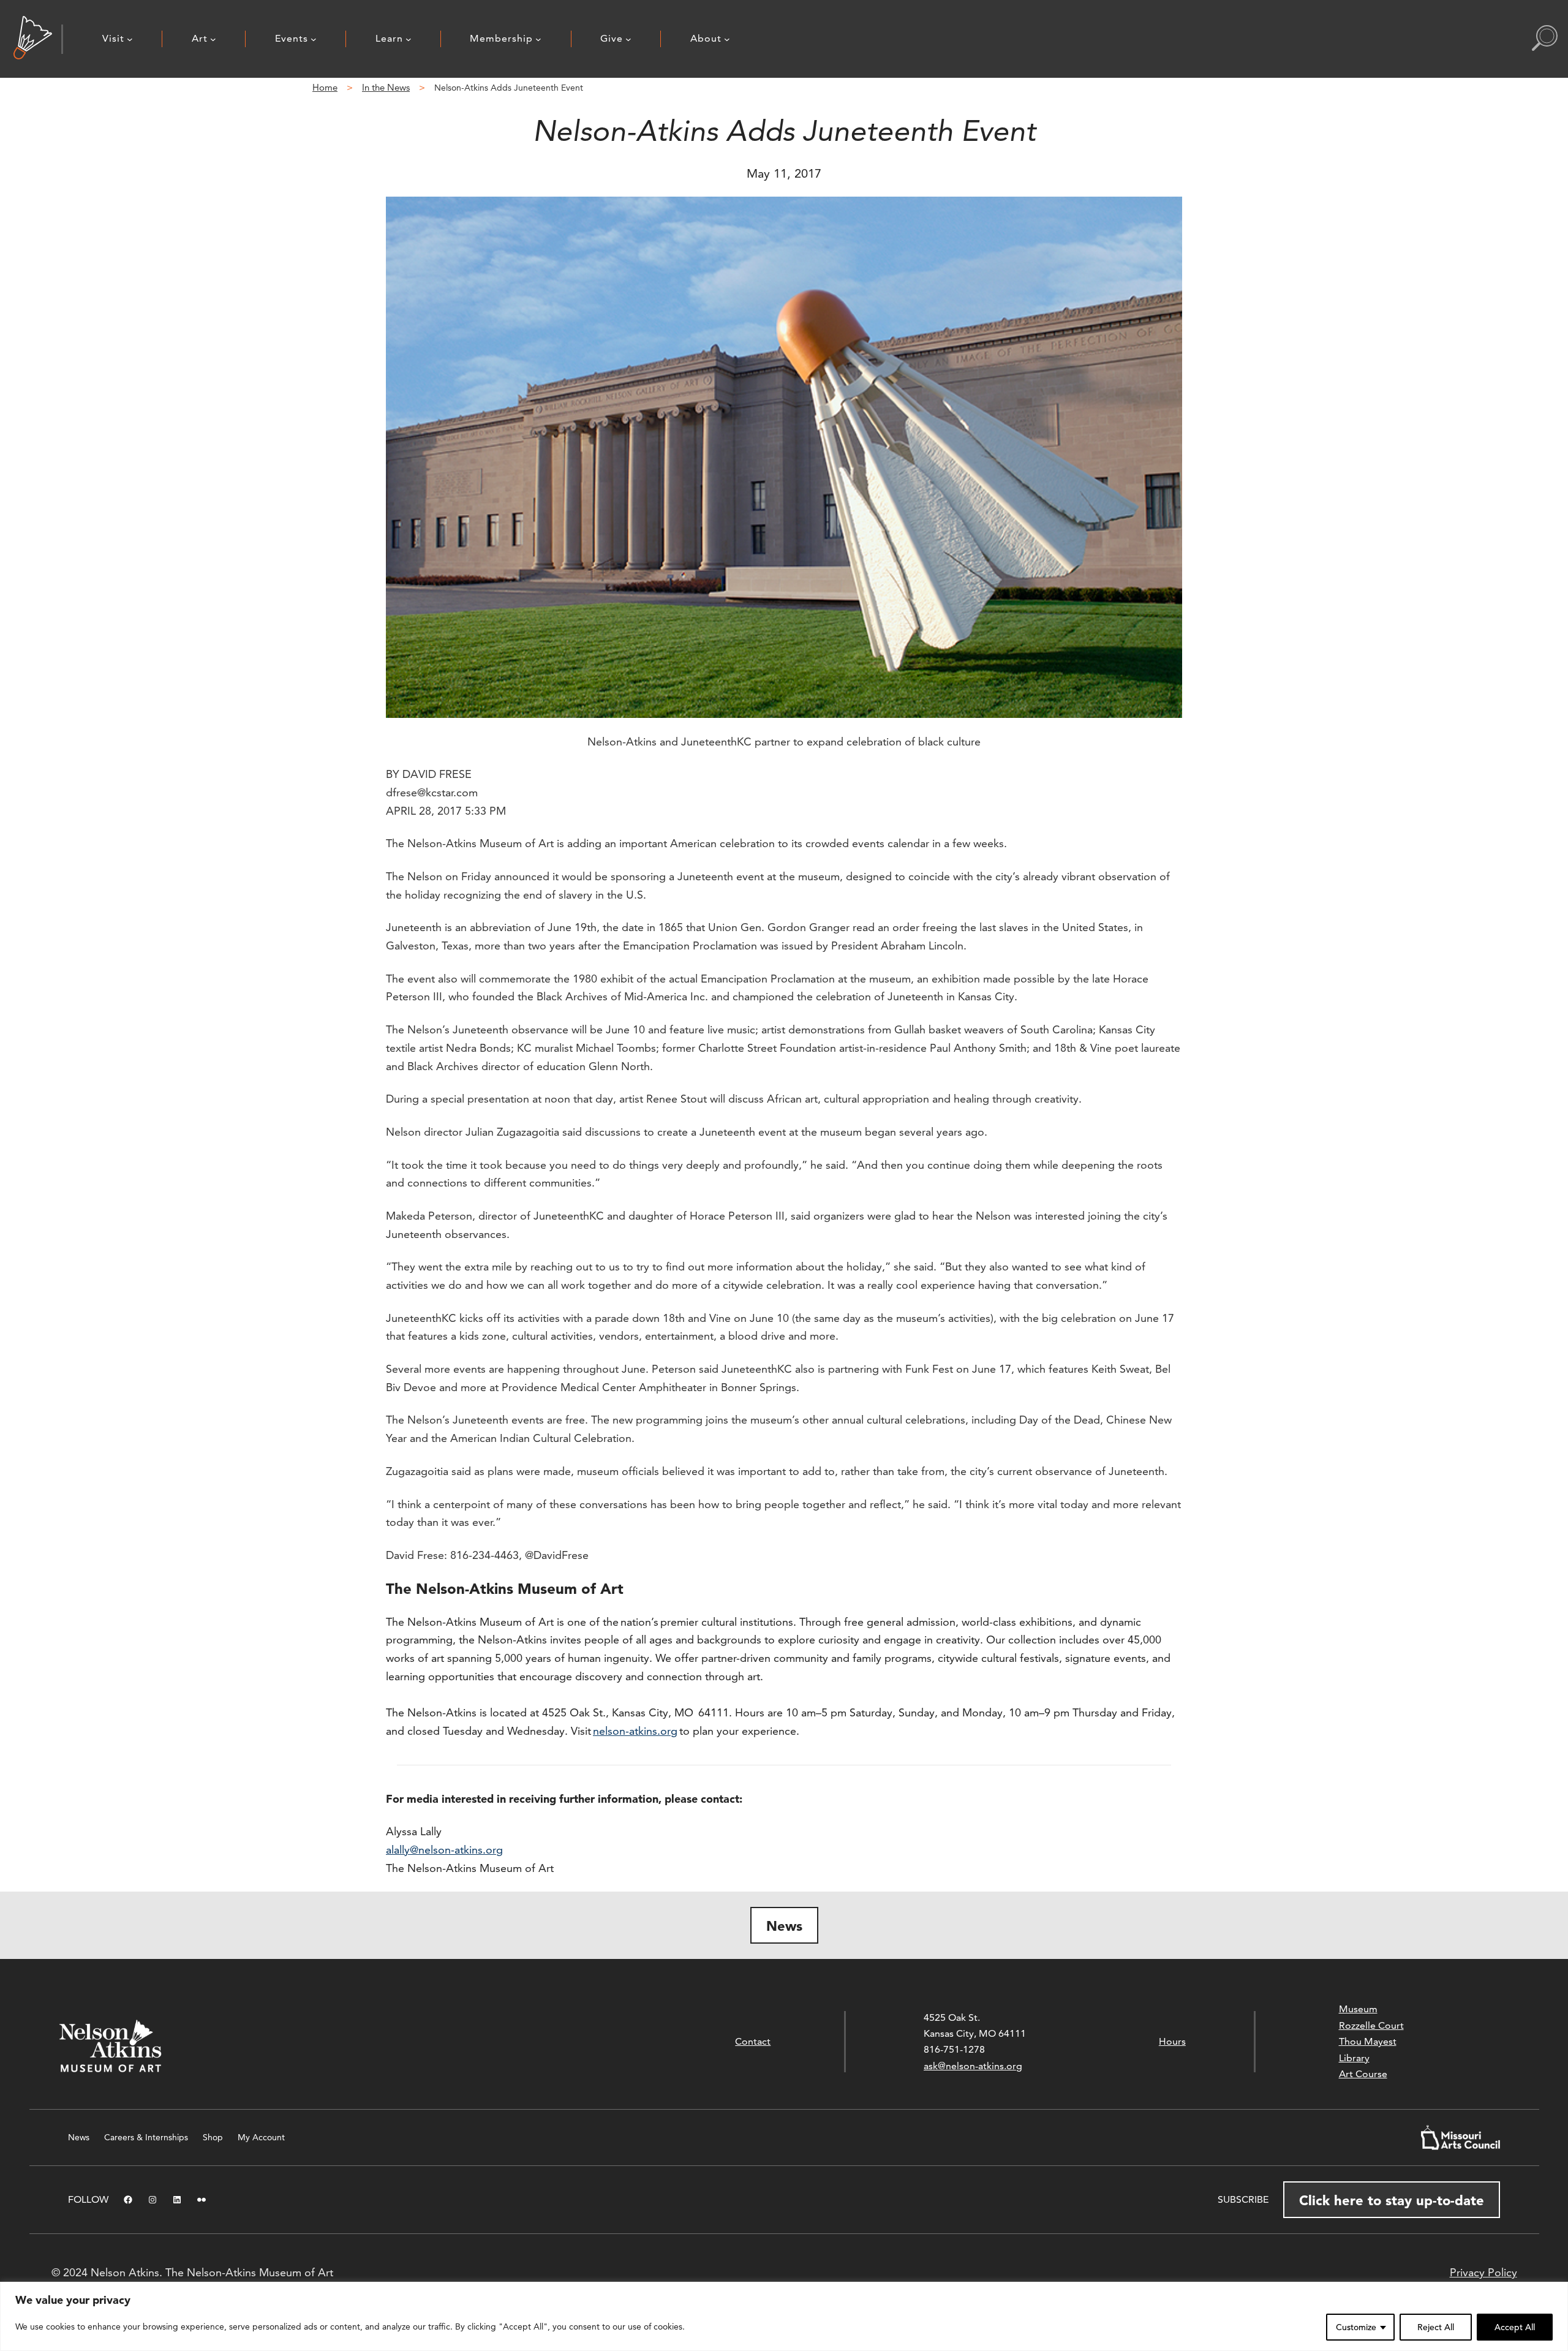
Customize (1356, 2327)
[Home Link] (33, 39)
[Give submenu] (628, 39)
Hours (1172, 2041)
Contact (753, 2041)
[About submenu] (727, 39)
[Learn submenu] (409, 39)
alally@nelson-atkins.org (444, 1850)
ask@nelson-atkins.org (973, 2066)
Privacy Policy (1483, 2272)
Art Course (1363, 2074)
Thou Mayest (1368, 2041)
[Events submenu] (314, 39)
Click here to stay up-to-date (1392, 2200)
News (784, 1926)
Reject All (1436, 2327)
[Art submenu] (213, 39)
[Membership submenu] (538, 39)
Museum (1358, 2009)
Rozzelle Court (1371, 2025)
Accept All (1515, 2327)
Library (1354, 2058)
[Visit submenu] (130, 39)
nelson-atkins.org (635, 1731)
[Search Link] (1545, 39)
